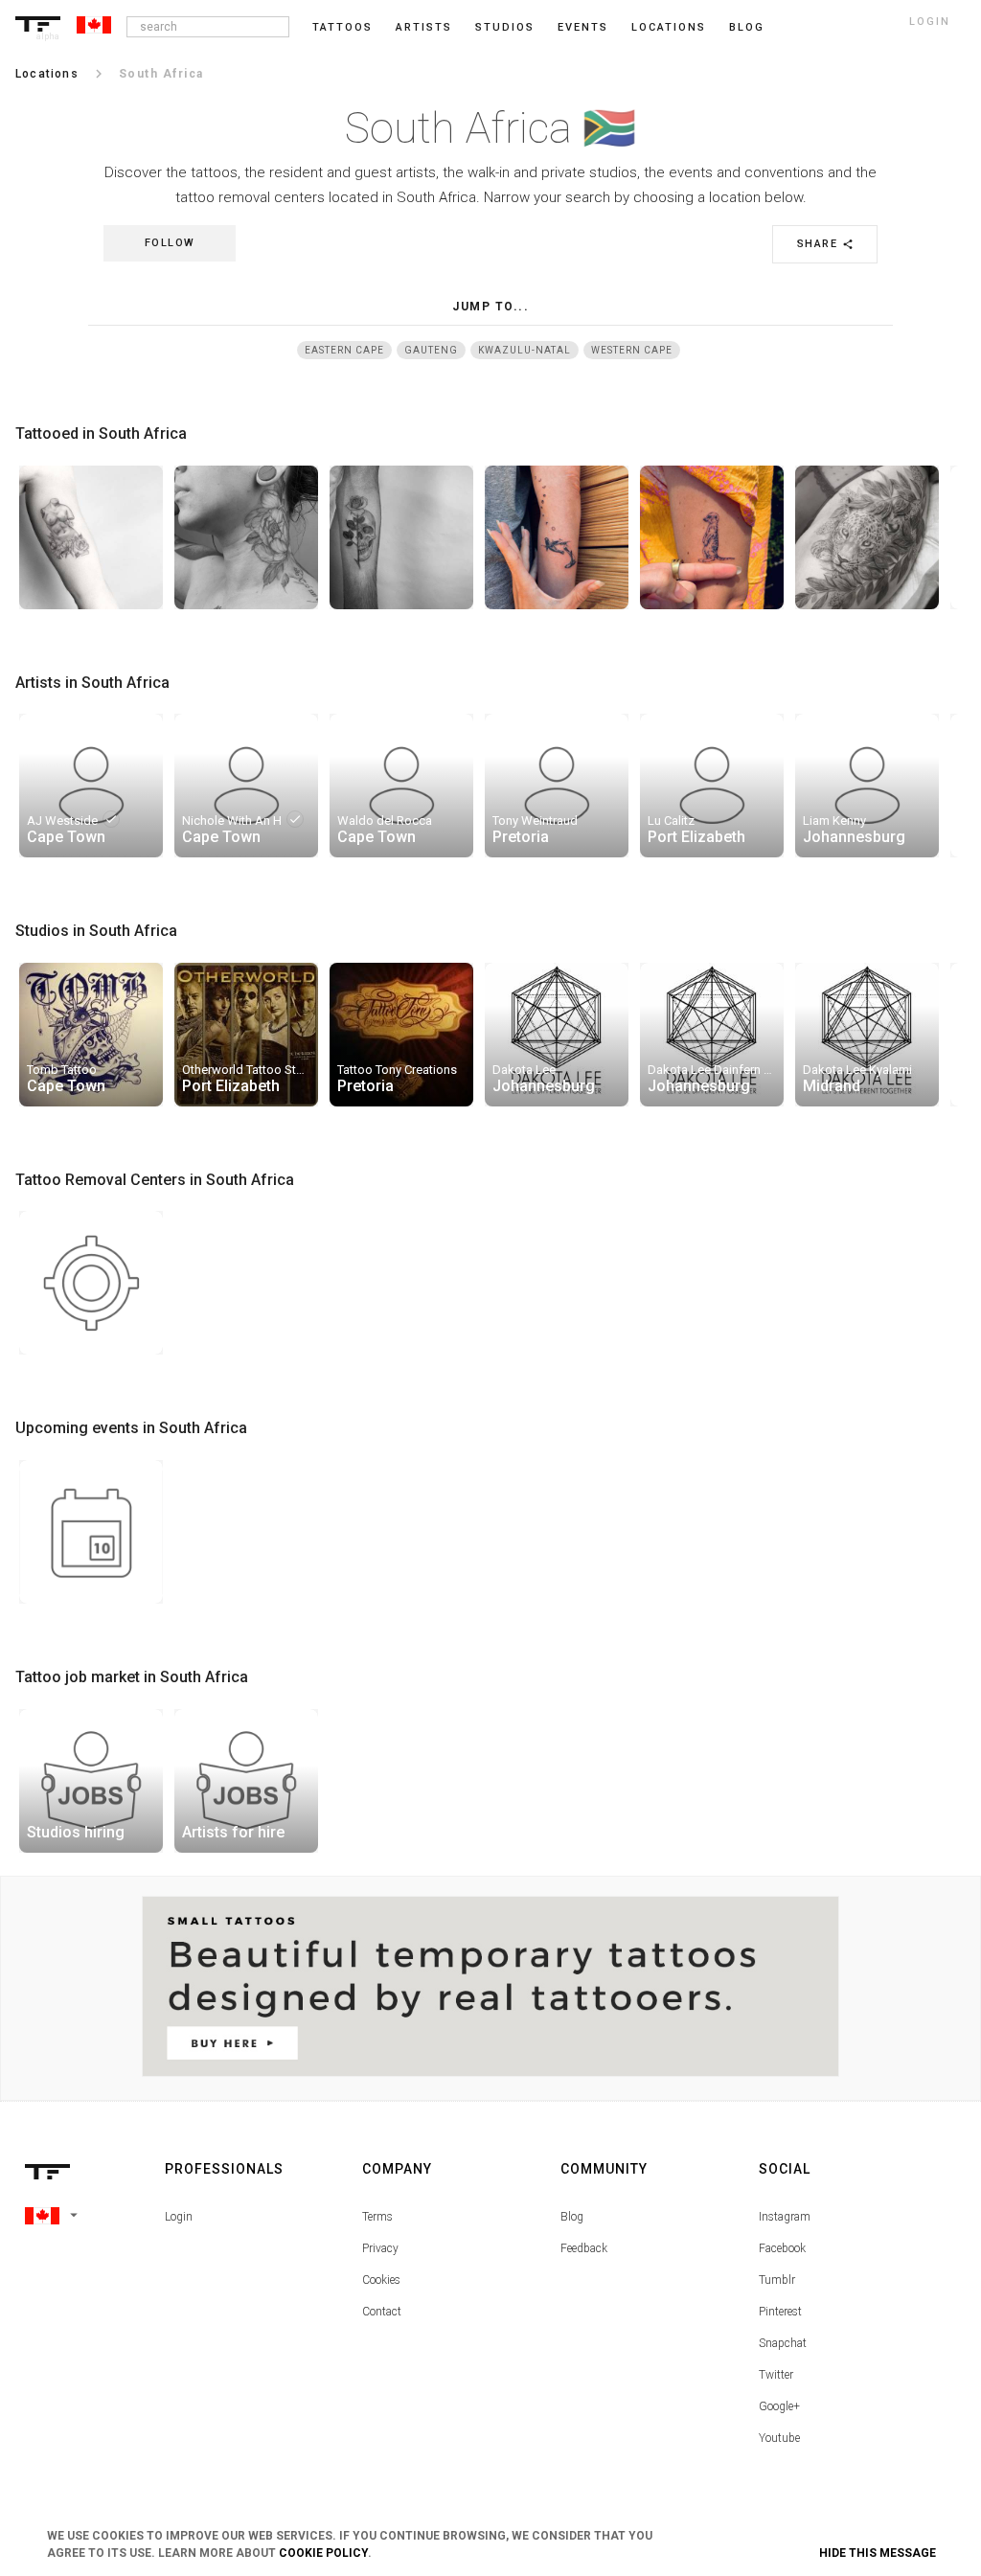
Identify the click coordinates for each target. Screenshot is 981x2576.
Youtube (779, 2438)
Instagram (785, 2217)
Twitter (776, 2375)
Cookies (381, 2280)
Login (179, 2217)
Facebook (782, 2248)
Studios (505, 27)
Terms (377, 2217)
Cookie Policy (323, 2553)
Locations (669, 27)
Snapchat (783, 2343)
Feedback (584, 2248)
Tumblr (777, 2280)
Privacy (380, 2248)
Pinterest (780, 2312)
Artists (424, 27)
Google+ (779, 2406)
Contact (382, 2312)
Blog (572, 2217)
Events (583, 27)
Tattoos (342, 27)
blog (747, 27)
